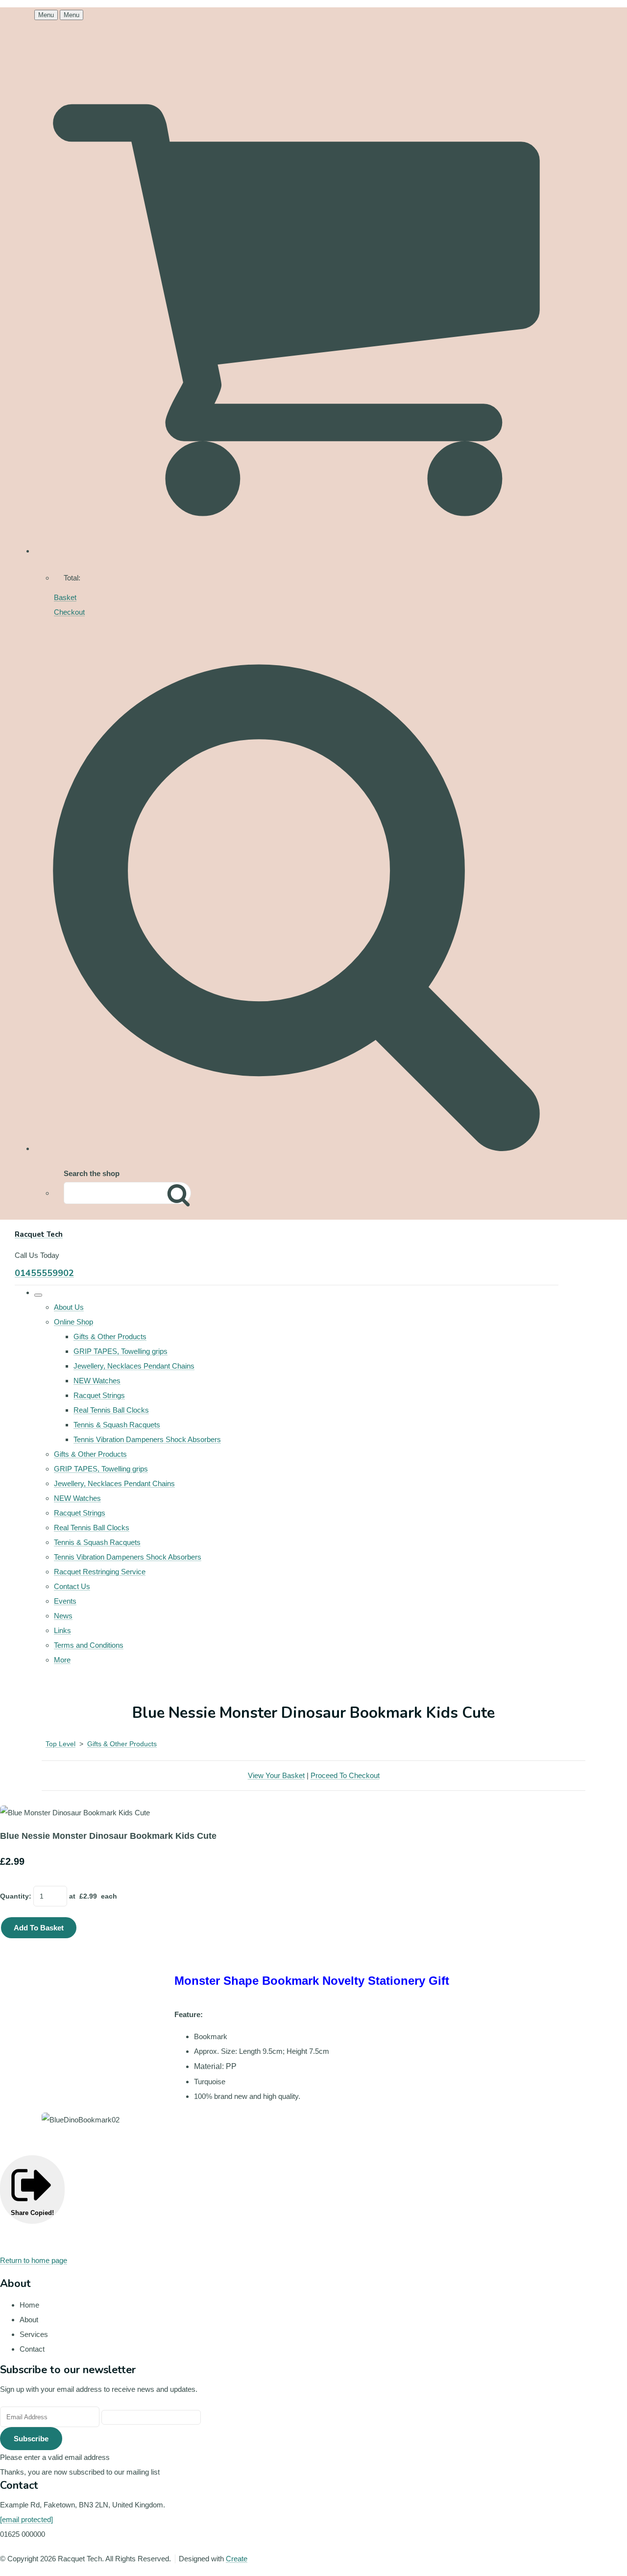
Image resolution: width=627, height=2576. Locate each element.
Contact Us (72, 1586)
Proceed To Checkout (345, 1775)
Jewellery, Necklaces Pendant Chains (134, 1366)
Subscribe (31, 2439)
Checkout (69, 612)
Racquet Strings (99, 1395)
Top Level (60, 1744)
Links (62, 1630)
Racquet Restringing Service (100, 1572)
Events (65, 1601)
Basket (65, 597)
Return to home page (34, 2260)
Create (237, 2559)
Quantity (14, 1896)
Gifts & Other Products (110, 1336)
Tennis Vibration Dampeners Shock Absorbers (147, 1439)
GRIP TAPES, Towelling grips (121, 1351)
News (63, 1616)
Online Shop (73, 1322)
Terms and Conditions (89, 1645)
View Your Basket (276, 1775)
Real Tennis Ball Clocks (111, 1410)
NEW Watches (97, 1381)
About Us (69, 1307)
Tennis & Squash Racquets (117, 1425)
